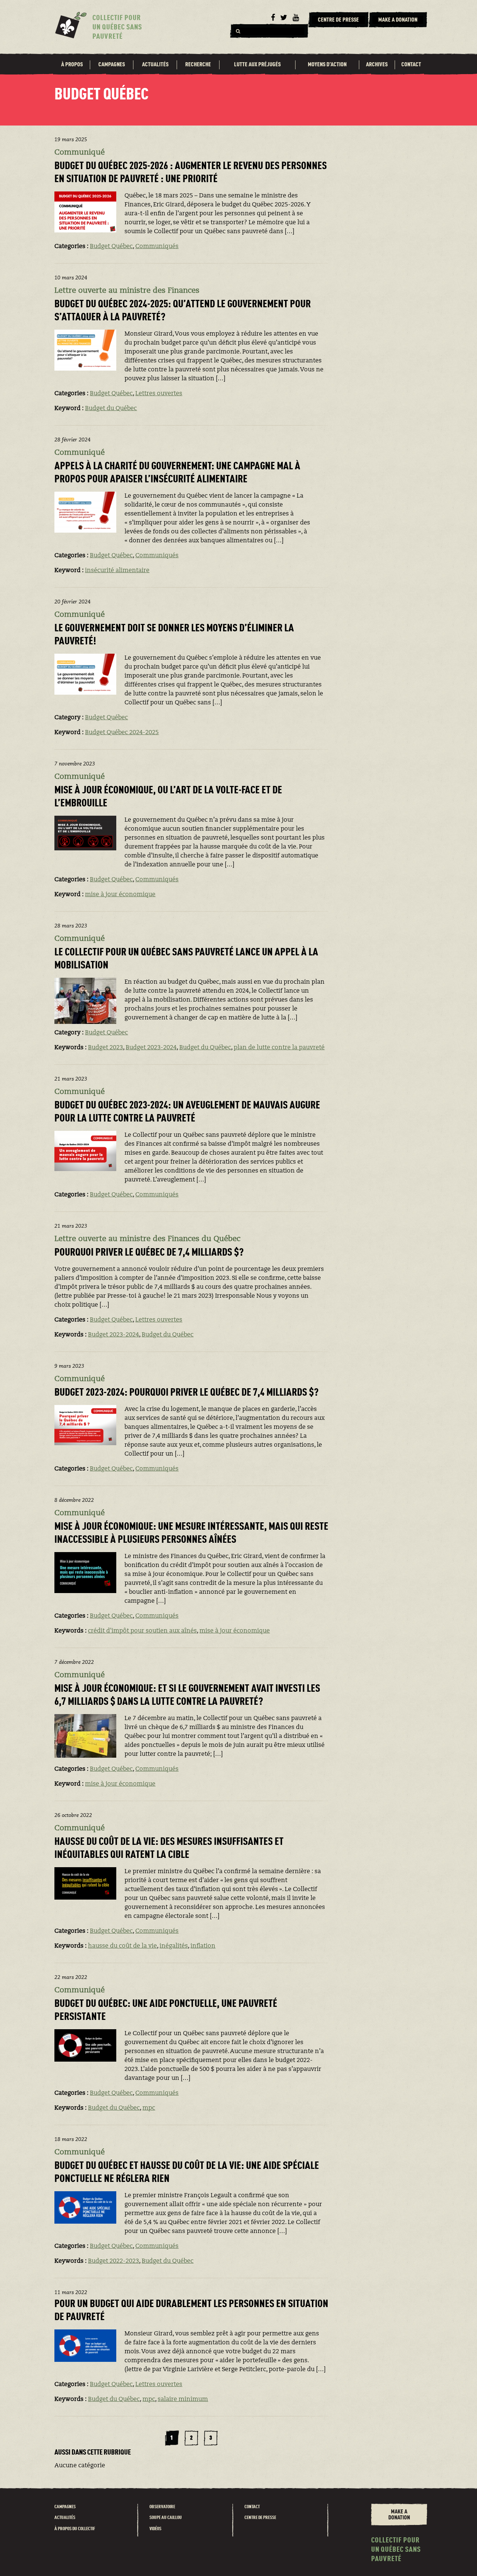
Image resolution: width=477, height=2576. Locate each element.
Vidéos (155, 2529)
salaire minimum (183, 2399)
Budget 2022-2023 (113, 2261)
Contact (411, 65)
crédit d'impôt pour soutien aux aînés (142, 1631)
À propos (72, 65)
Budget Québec (111, 247)
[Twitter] (284, 18)
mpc (149, 2108)
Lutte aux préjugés (257, 65)
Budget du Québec (111, 409)
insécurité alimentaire (117, 571)
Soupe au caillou (166, 2518)
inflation (203, 1946)
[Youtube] (296, 18)
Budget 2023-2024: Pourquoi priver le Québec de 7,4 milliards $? (187, 1393)
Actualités (155, 65)
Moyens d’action (327, 65)
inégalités (174, 1946)
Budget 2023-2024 (151, 1048)
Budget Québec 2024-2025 (122, 733)
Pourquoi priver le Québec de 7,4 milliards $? (149, 1253)
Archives (377, 65)
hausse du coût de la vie (122, 1946)
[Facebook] (273, 18)
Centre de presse (260, 2518)
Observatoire (162, 2507)
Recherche (198, 65)
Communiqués (157, 247)
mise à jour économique (120, 895)
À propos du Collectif (75, 2529)
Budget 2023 (105, 1048)
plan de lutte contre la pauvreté (279, 1048)
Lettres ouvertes (159, 394)
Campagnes (112, 65)
